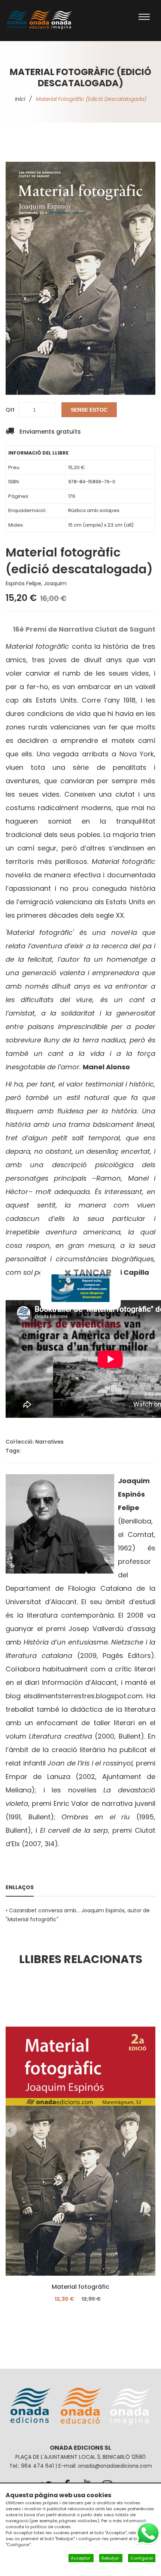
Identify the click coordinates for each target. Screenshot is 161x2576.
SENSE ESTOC (89, 410)
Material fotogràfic (80, 2287)
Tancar (92, 1272)
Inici (20, 99)
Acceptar (81, 2558)
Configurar (142, 2558)
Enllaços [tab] (20, 1887)
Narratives (49, 1442)
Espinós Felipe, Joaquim (36, 583)
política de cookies (51, 2527)
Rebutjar (111, 2558)
